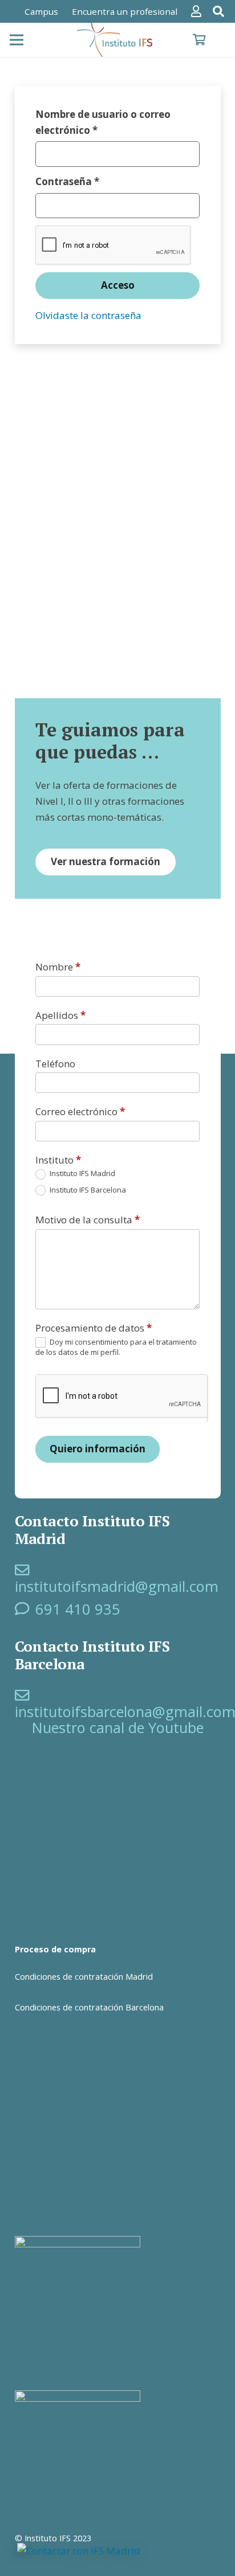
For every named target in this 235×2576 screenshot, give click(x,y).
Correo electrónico (80, 1111)
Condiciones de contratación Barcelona (89, 2007)
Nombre (58, 967)
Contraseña (95, 181)
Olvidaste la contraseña (88, 315)
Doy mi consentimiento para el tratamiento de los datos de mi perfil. (116, 1347)
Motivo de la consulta (88, 1220)
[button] (218, 11)
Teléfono (55, 1064)
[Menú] (16, 40)
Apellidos (60, 1015)
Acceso (118, 285)
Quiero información (98, 1449)
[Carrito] (199, 40)
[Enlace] (198, 11)
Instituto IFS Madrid (82, 1174)
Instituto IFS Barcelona (87, 1190)
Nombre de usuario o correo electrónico (103, 122)
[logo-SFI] (116, 40)
